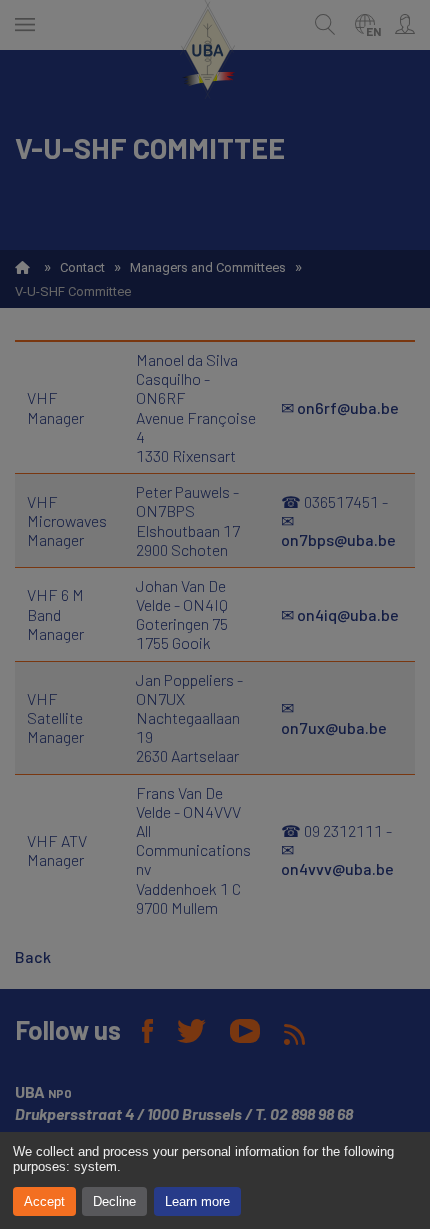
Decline (114, 1201)
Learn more (197, 1201)
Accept (44, 1201)
